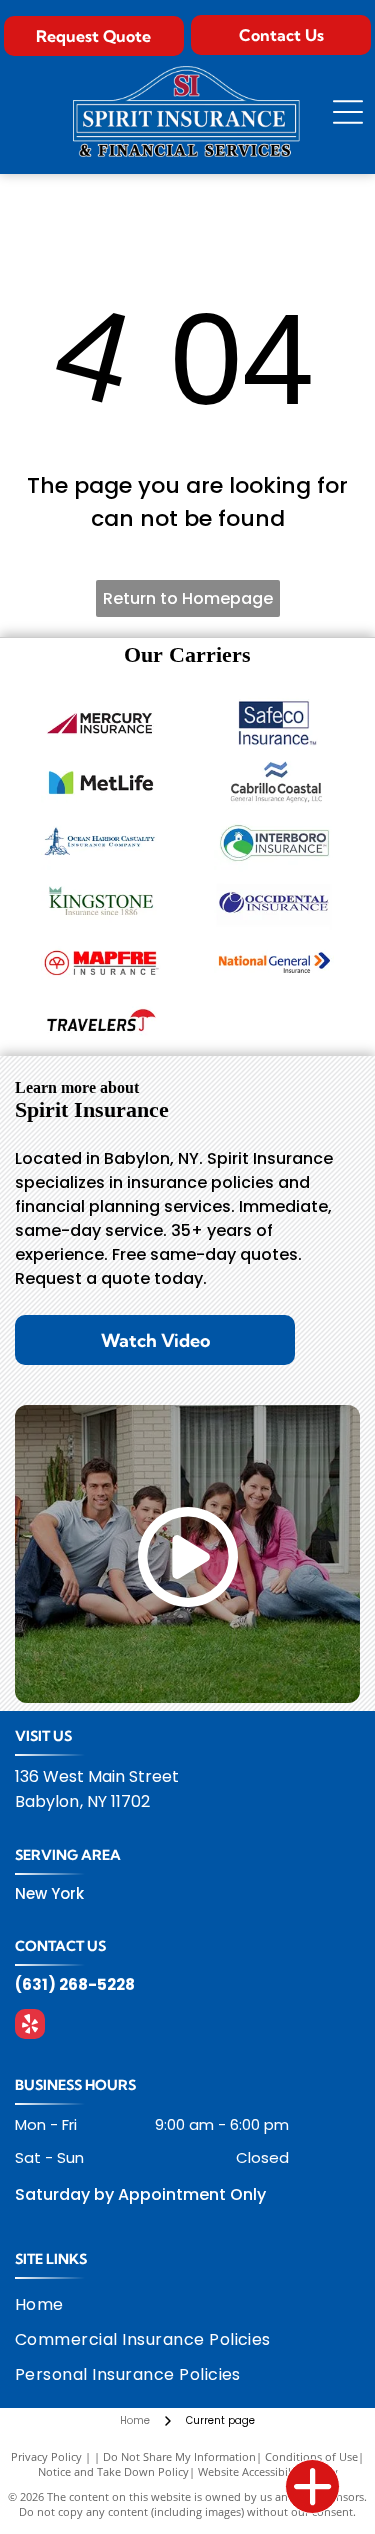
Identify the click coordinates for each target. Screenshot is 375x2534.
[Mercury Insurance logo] (101, 722)
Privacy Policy (46, 2456)
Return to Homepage (188, 598)
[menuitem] (52, 2304)
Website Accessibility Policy (268, 2471)
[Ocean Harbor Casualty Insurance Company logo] (101, 842)
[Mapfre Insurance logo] (101, 962)
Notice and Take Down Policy (113, 2471)
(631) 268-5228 (75, 1984)
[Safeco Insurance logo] (274, 722)
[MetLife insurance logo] (101, 782)
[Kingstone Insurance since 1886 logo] (101, 902)
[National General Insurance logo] (274, 962)
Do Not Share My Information (179, 2456)
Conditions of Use (311, 2456)
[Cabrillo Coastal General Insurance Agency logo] (274, 782)
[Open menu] (348, 112)
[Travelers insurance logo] (101, 1022)
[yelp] (30, 2026)
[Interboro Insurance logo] (274, 842)
